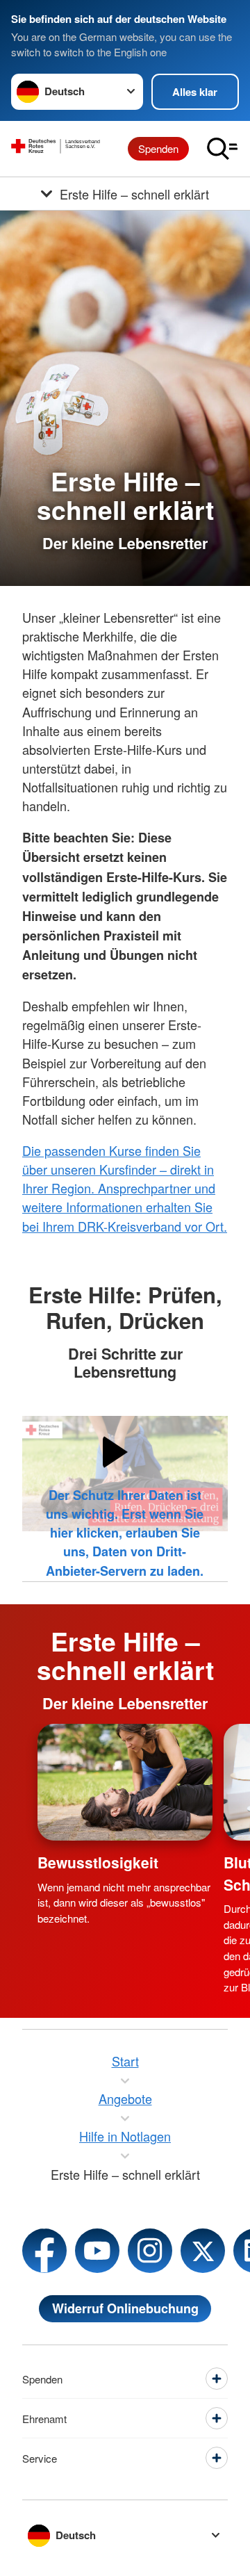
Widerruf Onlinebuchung (125, 2308)
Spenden (158, 148)
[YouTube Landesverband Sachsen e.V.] (97, 2251)
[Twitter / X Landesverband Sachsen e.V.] (203, 2251)
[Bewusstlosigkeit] (125, 1782)
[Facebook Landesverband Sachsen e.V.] (44, 2251)
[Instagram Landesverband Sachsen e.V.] (150, 2251)
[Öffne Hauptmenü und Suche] (222, 149)
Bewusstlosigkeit (98, 1862)
